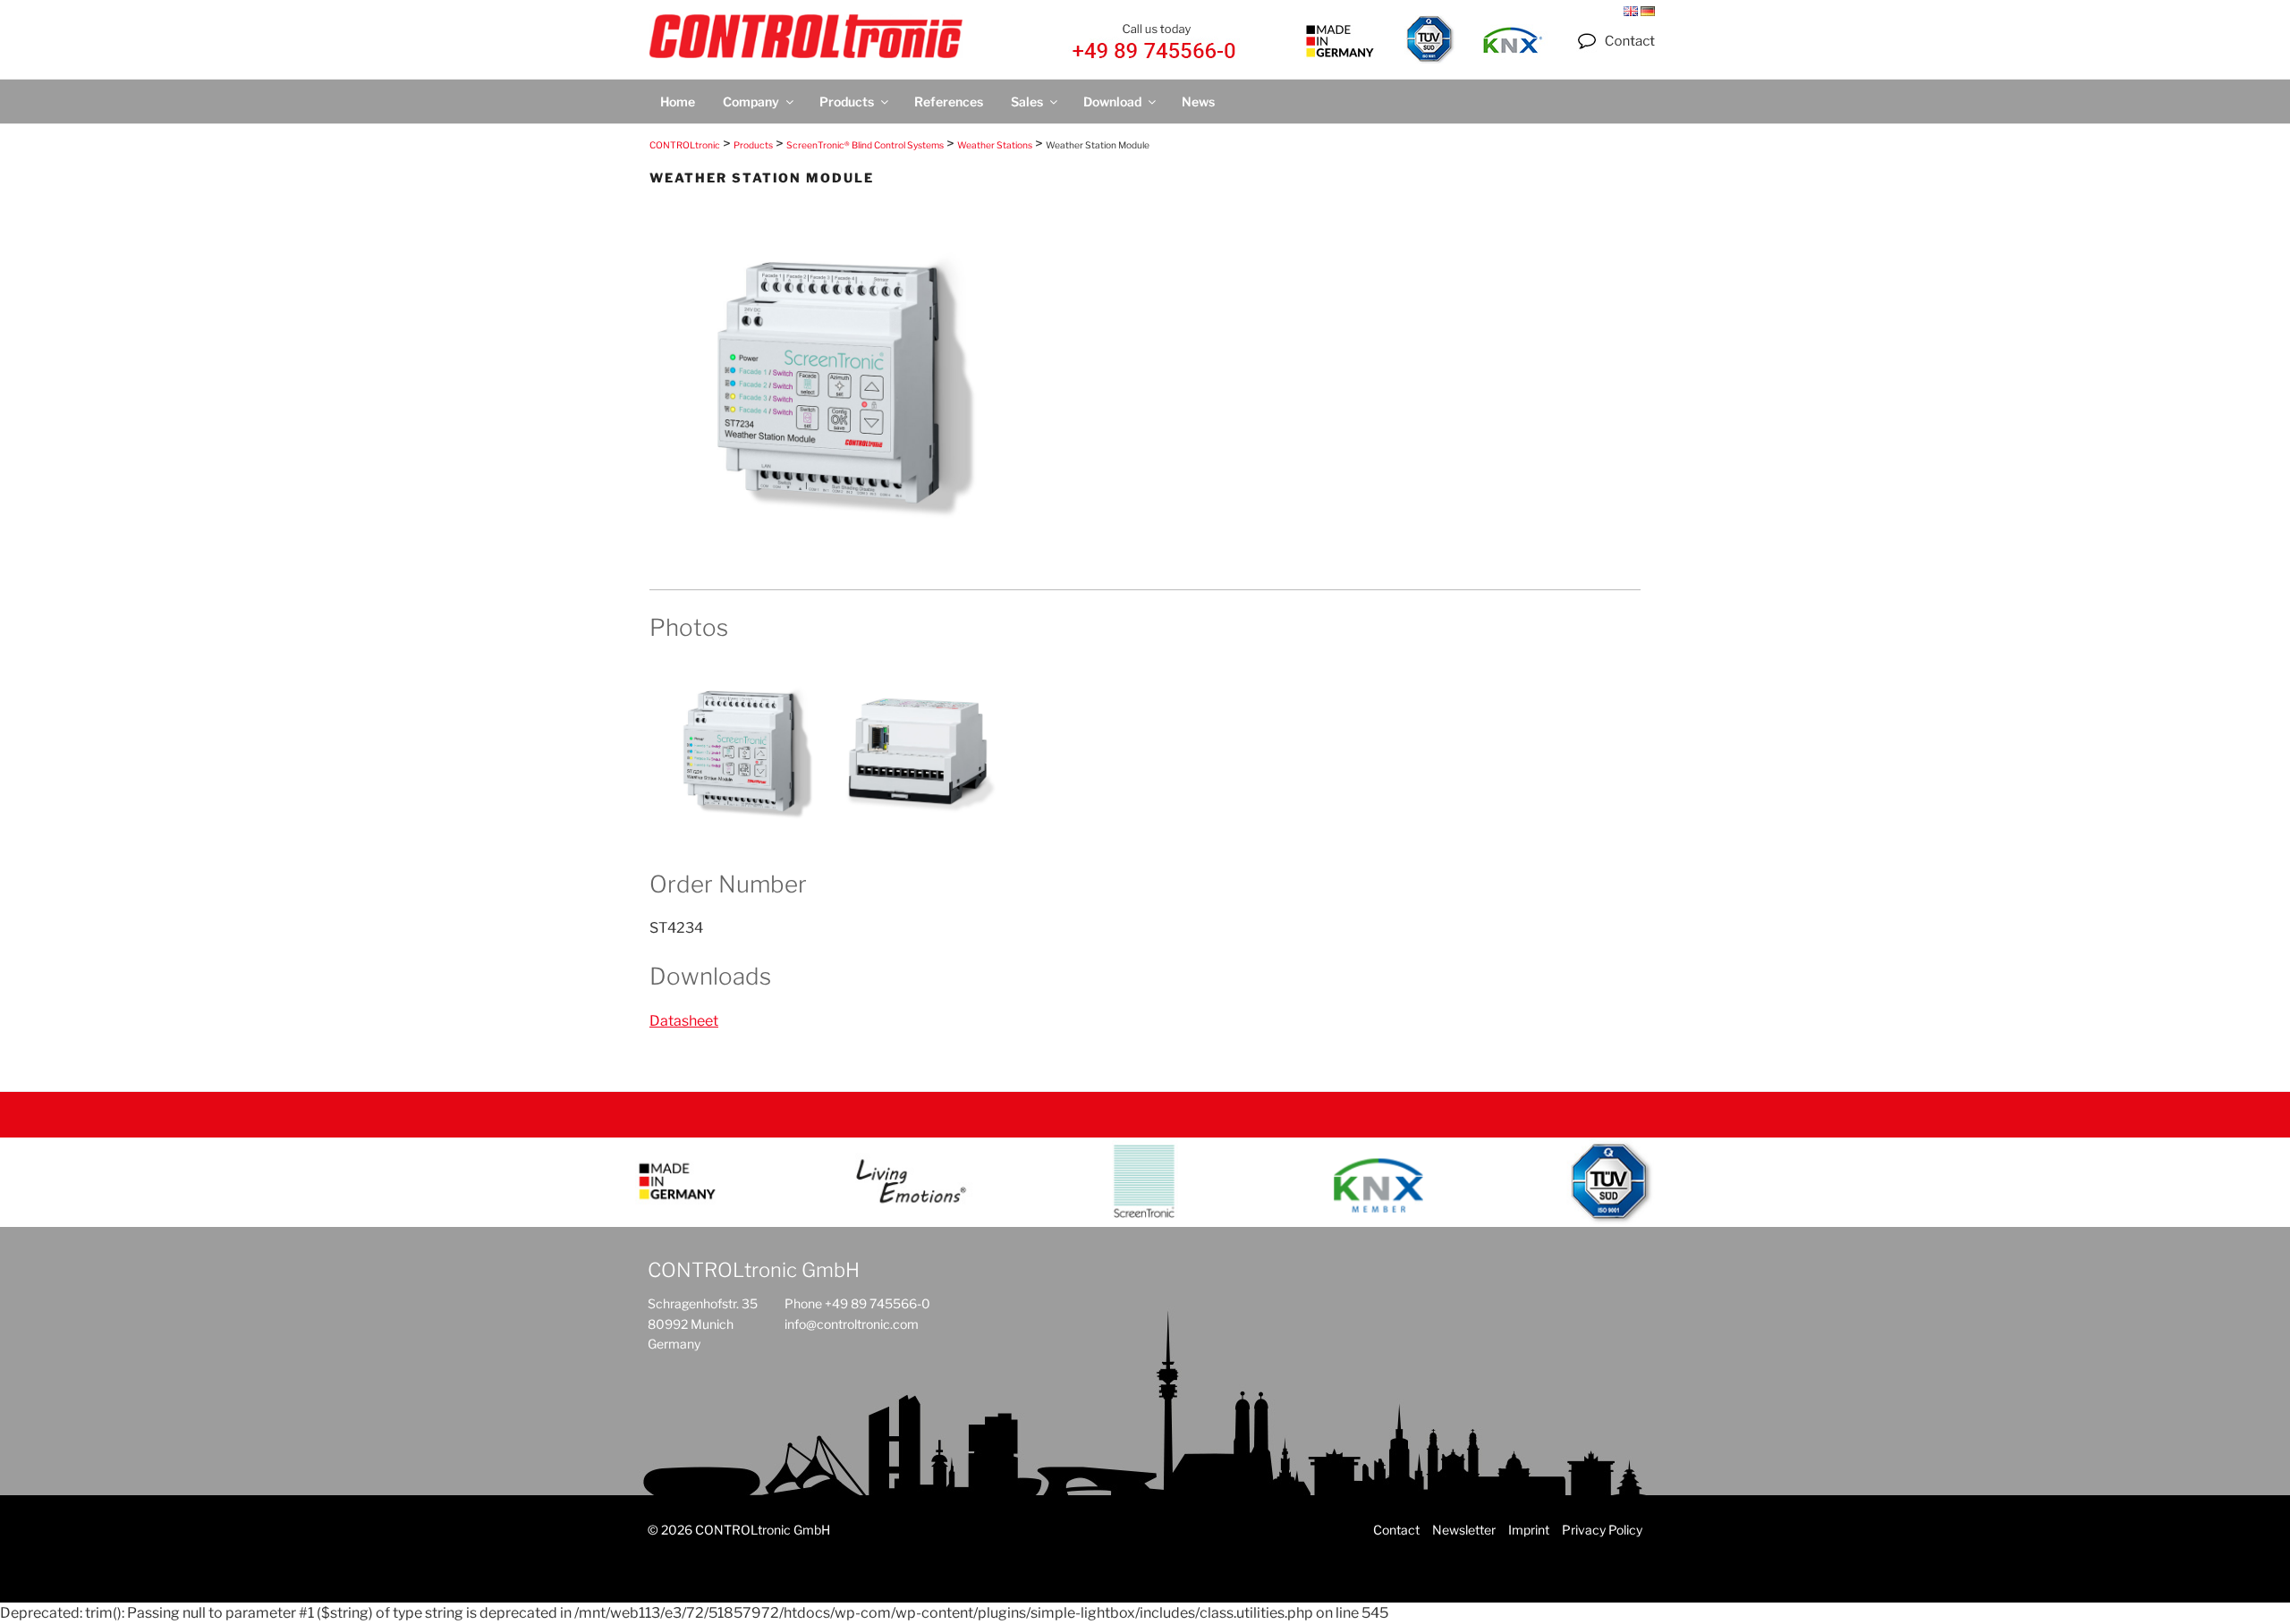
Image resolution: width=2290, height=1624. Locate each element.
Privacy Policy (1602, 1530)
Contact (1396, 1530)
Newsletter (1464, 1530)
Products (847, 101)
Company (751, 101)
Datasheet (684, 1021)
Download (1112, 101)
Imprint (1529, 1530)
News (1198, 101)
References (949, 101)
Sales (1027, 101)
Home (678, 101)
